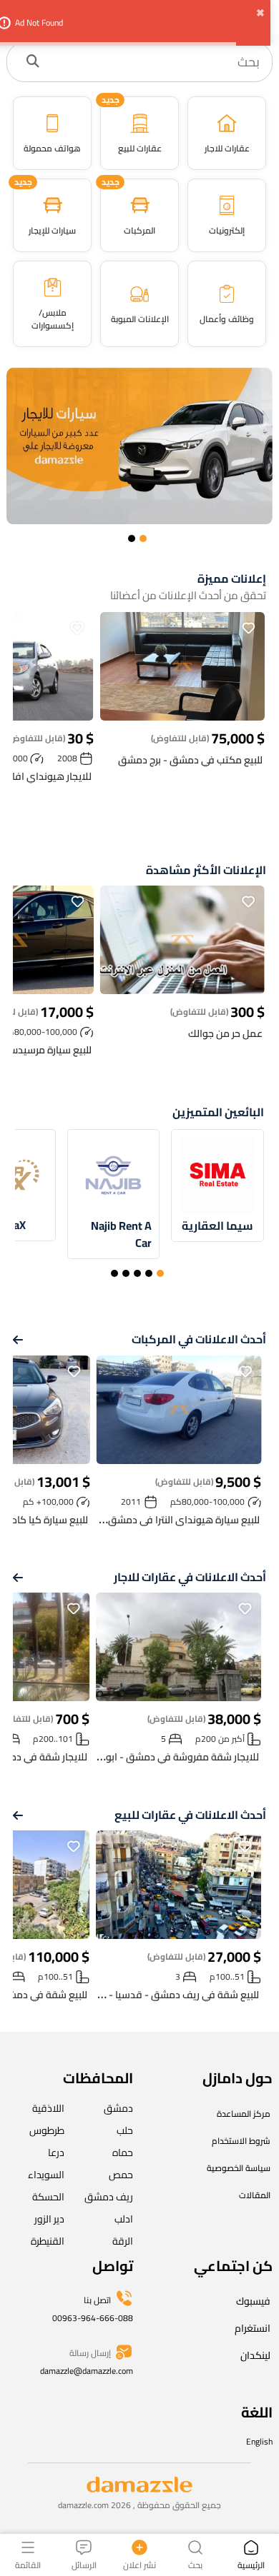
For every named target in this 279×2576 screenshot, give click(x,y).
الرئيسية (251, 2564)
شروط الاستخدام (241, 2141)
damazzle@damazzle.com (87, 2371)
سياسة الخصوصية (239, 2168)
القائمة (28, 2564)
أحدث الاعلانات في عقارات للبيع (190, 1815)
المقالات (255, 2195)
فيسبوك (253, 2301)
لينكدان (255, 2355)
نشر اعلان (139, 2564)
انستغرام (253, 2328)
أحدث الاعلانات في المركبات (199, 1339)
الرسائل (84, 2564)
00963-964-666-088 (93, 2318)
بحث (195, 2564)
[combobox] (155, 62)
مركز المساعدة (244, 2114)
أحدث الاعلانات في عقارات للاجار (190, 1577)
